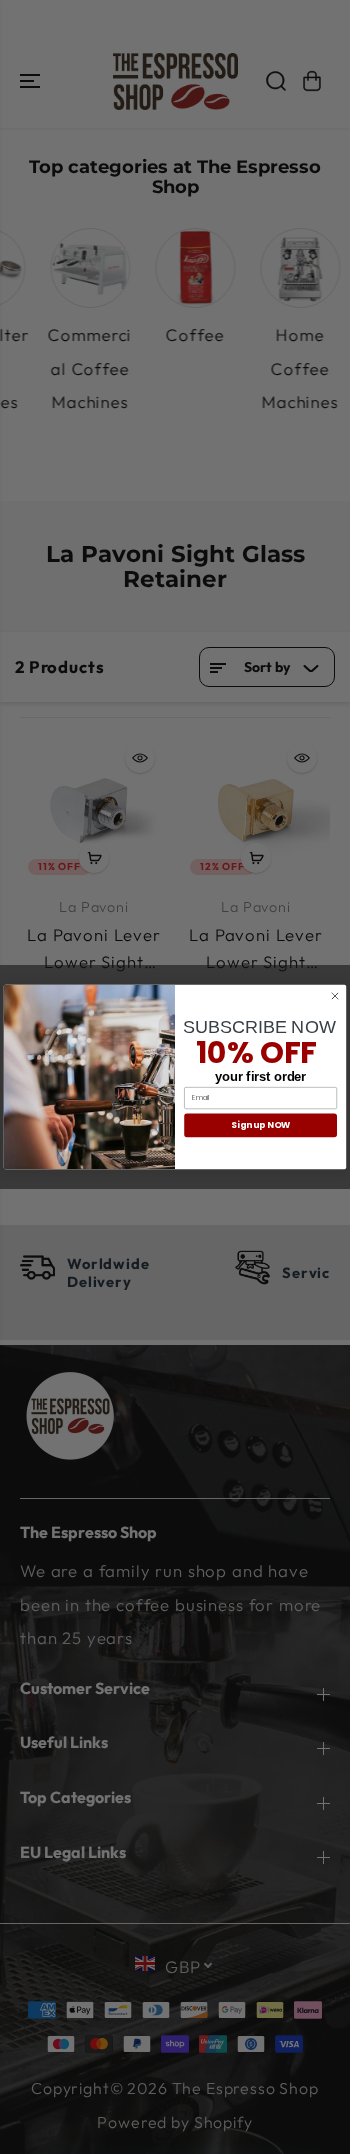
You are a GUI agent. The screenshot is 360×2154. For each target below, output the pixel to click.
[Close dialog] (334, 995)
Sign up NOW (260, 1125)
